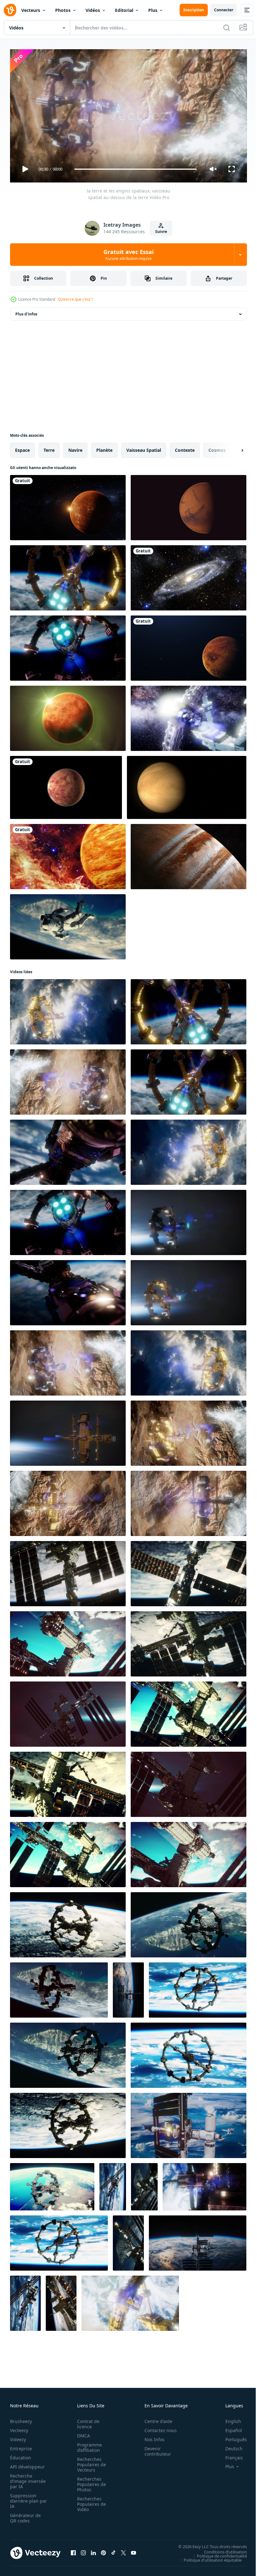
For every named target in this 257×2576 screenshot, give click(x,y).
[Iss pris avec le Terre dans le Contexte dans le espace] (189, 2123)
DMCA (82, 2433)
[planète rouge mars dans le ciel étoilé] (189, 505)
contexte (185, 448)
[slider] (136, 169)
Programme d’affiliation (88, 2445)
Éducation (21, 2455)
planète (104, 448)
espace (22, 448)
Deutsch (229, 2446)
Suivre (161, 232)
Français (229, 2455)
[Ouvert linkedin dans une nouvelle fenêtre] (93, 2550)
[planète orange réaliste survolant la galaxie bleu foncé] (189, 646)
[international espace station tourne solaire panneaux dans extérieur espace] (198, 2241)
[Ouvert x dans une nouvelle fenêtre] (123, 2550)
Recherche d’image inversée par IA (26, 2478)
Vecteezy (19, 2428)
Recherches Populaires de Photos (90, 2481)
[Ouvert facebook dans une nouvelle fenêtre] (73, 2550)
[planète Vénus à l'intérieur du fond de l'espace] (68, 716)
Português (231, 2437)
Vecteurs (31, 10)
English (228, 2418)
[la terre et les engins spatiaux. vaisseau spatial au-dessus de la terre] (68, 575)
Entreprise (21, 2446)
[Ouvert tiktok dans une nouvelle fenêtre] (113, 2550)
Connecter (224, 10)
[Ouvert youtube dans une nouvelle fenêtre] (134, 2550)
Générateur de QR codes (25, 2515)
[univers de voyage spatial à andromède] (189, 575)
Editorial (124, 10)
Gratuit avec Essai (128, 255)
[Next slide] (232, 448)
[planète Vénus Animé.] (66, 785)
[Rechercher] (227, 28)
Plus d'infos (26, 311)
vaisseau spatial (144, 448)
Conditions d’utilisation (221, 2549)
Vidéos (93, 10)
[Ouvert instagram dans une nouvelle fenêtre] (83, 2550)
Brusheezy (21, 2418)
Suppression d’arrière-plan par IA (24, 2498)
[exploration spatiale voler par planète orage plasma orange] (68, 854)
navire (75, 448)
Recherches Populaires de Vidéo (90, 2501)
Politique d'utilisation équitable (208, 2557)
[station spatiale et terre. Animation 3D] (205, 2184)
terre (49, 448)
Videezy (18, 2437)
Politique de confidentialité (217, 2553)
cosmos (217, 448)
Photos (63, 10)
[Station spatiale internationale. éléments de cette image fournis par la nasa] (113, 2184)
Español (229, 2428)
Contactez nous (157, 2428)
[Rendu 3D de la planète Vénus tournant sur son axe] (187, 785)
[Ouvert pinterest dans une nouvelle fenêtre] (103, 2550)
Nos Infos (151, 2437)
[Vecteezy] (10, 10)
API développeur (27, 2464)
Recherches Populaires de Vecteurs (90, 2462)
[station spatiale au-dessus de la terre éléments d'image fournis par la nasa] (68, 1922)
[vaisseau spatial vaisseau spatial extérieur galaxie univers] (189, 716)
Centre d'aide (155, 2418)
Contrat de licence (86, 2421)
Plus (153, 10)
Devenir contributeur (154, 2448)
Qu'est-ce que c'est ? (75, 299)
